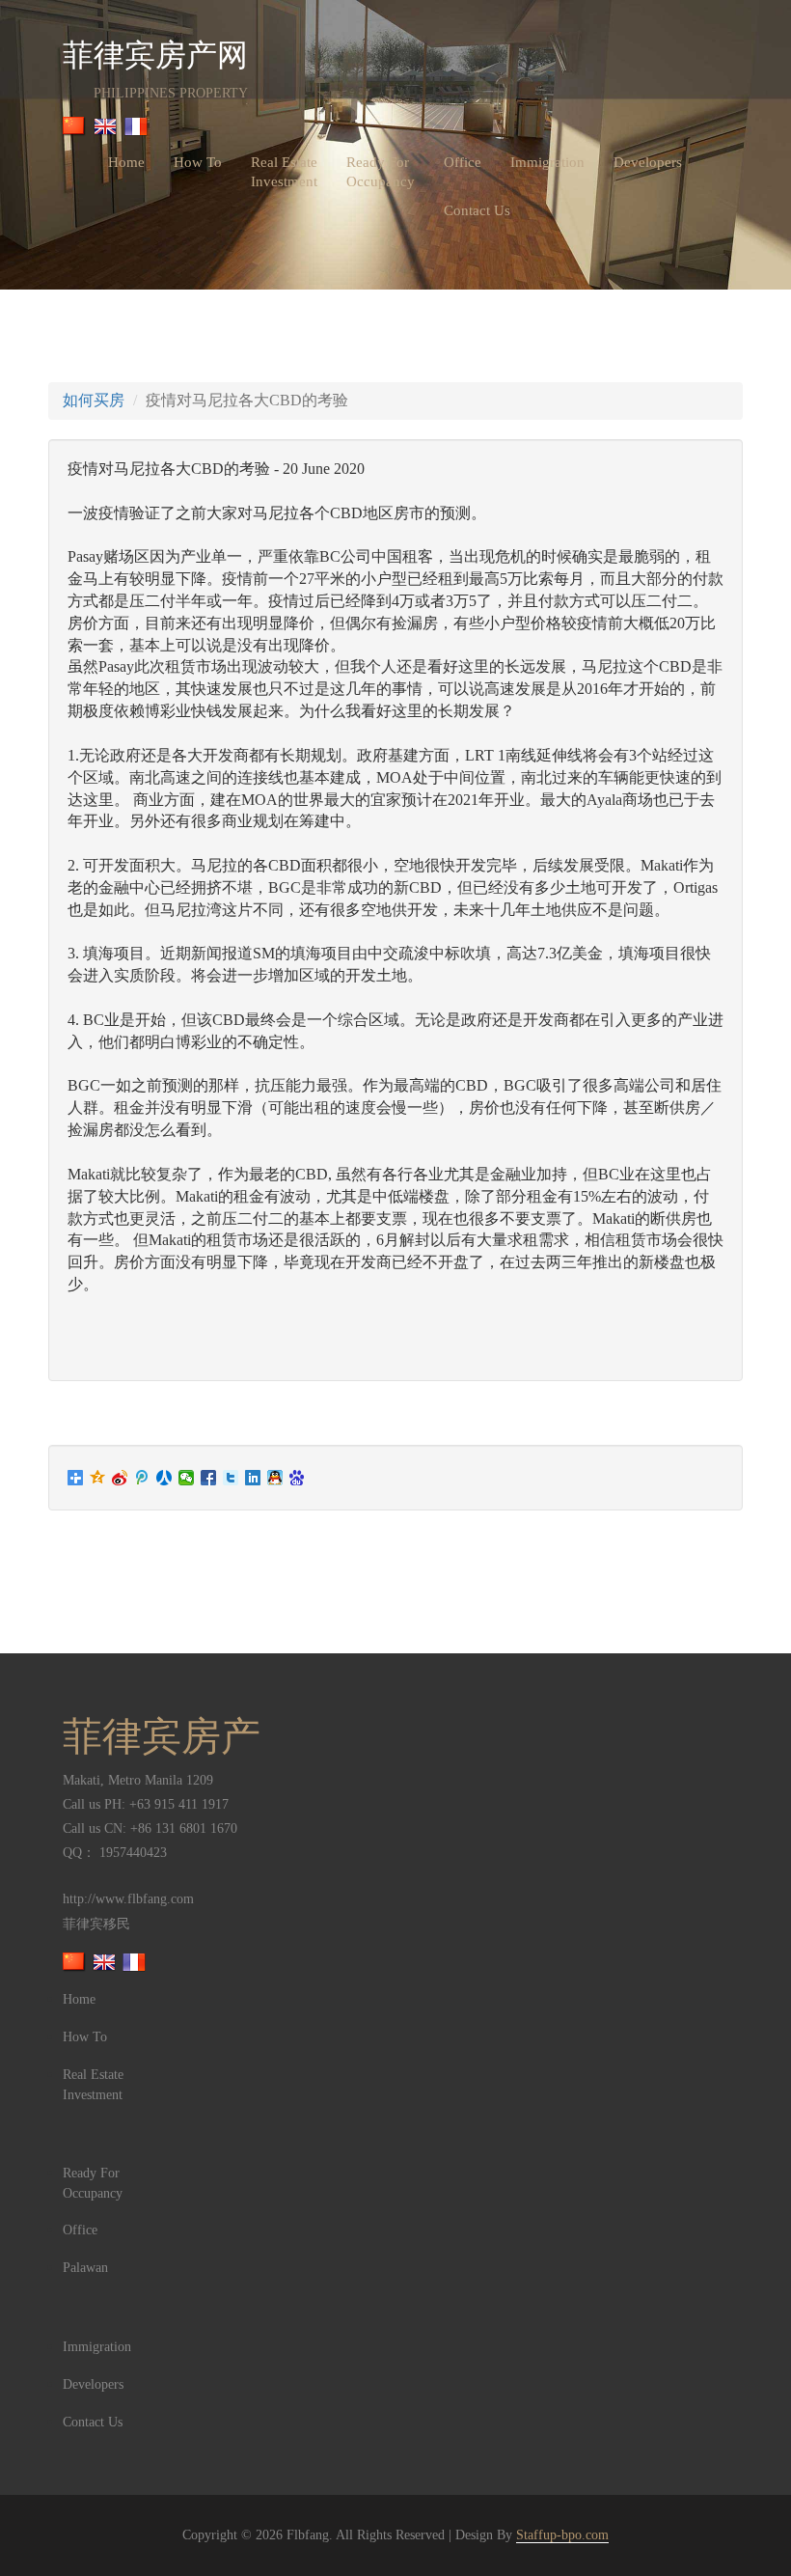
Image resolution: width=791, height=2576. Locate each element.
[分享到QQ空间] (98, 1478)
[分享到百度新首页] (298, 1478)
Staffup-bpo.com (562, 2535)
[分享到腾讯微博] (142, 1478)
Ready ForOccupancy (381, 172)
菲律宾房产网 (155, 58)
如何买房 (94, 400)
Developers (648, 162)
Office (463, 162)
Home (126, 162)
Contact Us (477, 210)
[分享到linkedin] (253, 1478)
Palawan (85, 2268)
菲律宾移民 (96, 1924)
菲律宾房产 (162, 1736)
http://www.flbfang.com (128, 1899)
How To (198, 162)
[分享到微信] (187, 1478)
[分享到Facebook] (209, 1478)
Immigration (547, 162)
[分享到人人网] (164, 1478)
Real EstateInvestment (284, 172)
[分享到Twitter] (231, 1478)
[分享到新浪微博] (120, 1478)
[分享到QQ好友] (275, 1478)
